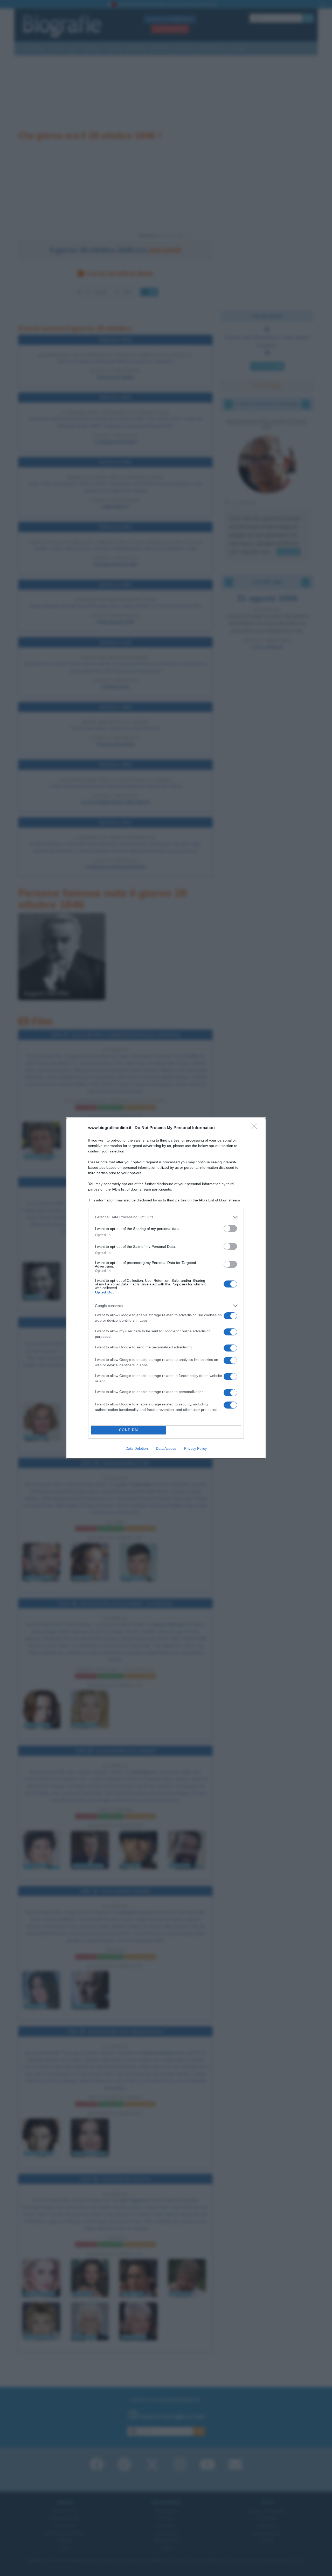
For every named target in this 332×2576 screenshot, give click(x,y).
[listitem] (166, 1217)
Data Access (166, 1448)
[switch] (230, 1229)
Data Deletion (137, 1448)
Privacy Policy (195, 1448)
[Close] (256, 1128)
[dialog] (166, 1288)
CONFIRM (129, 1430)
